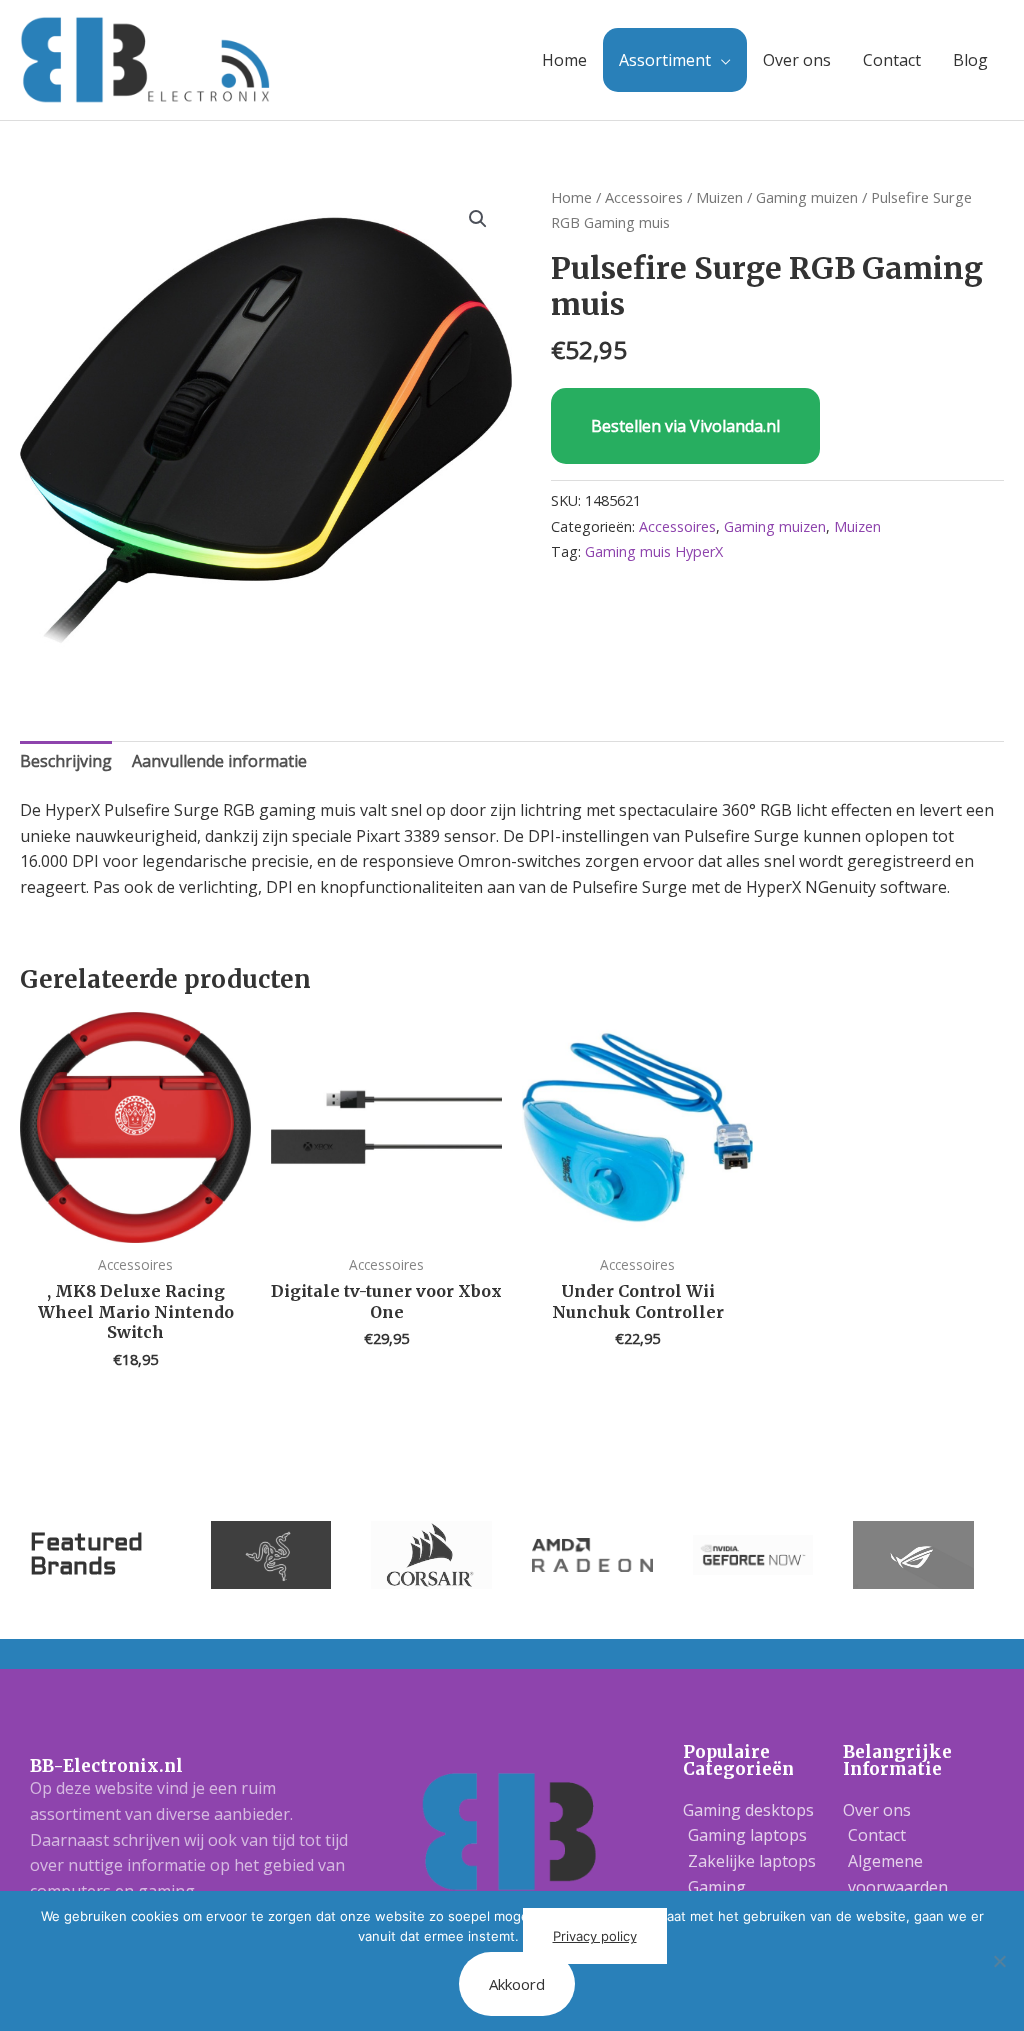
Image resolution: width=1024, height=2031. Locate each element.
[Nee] (999, 1961)
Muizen (719, 197)
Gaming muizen (807, 197)
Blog (970, 60)
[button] (478, 219)
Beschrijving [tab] (66, 761)
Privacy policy (595, 1936)
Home (564, 60)
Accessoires (644, 197)
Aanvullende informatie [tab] (219, 761)
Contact (892, 60)
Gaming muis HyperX (654, 551)
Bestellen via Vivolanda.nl (685, 426)
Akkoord (517, 1984)
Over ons (797, 60)
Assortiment (665, 60)
